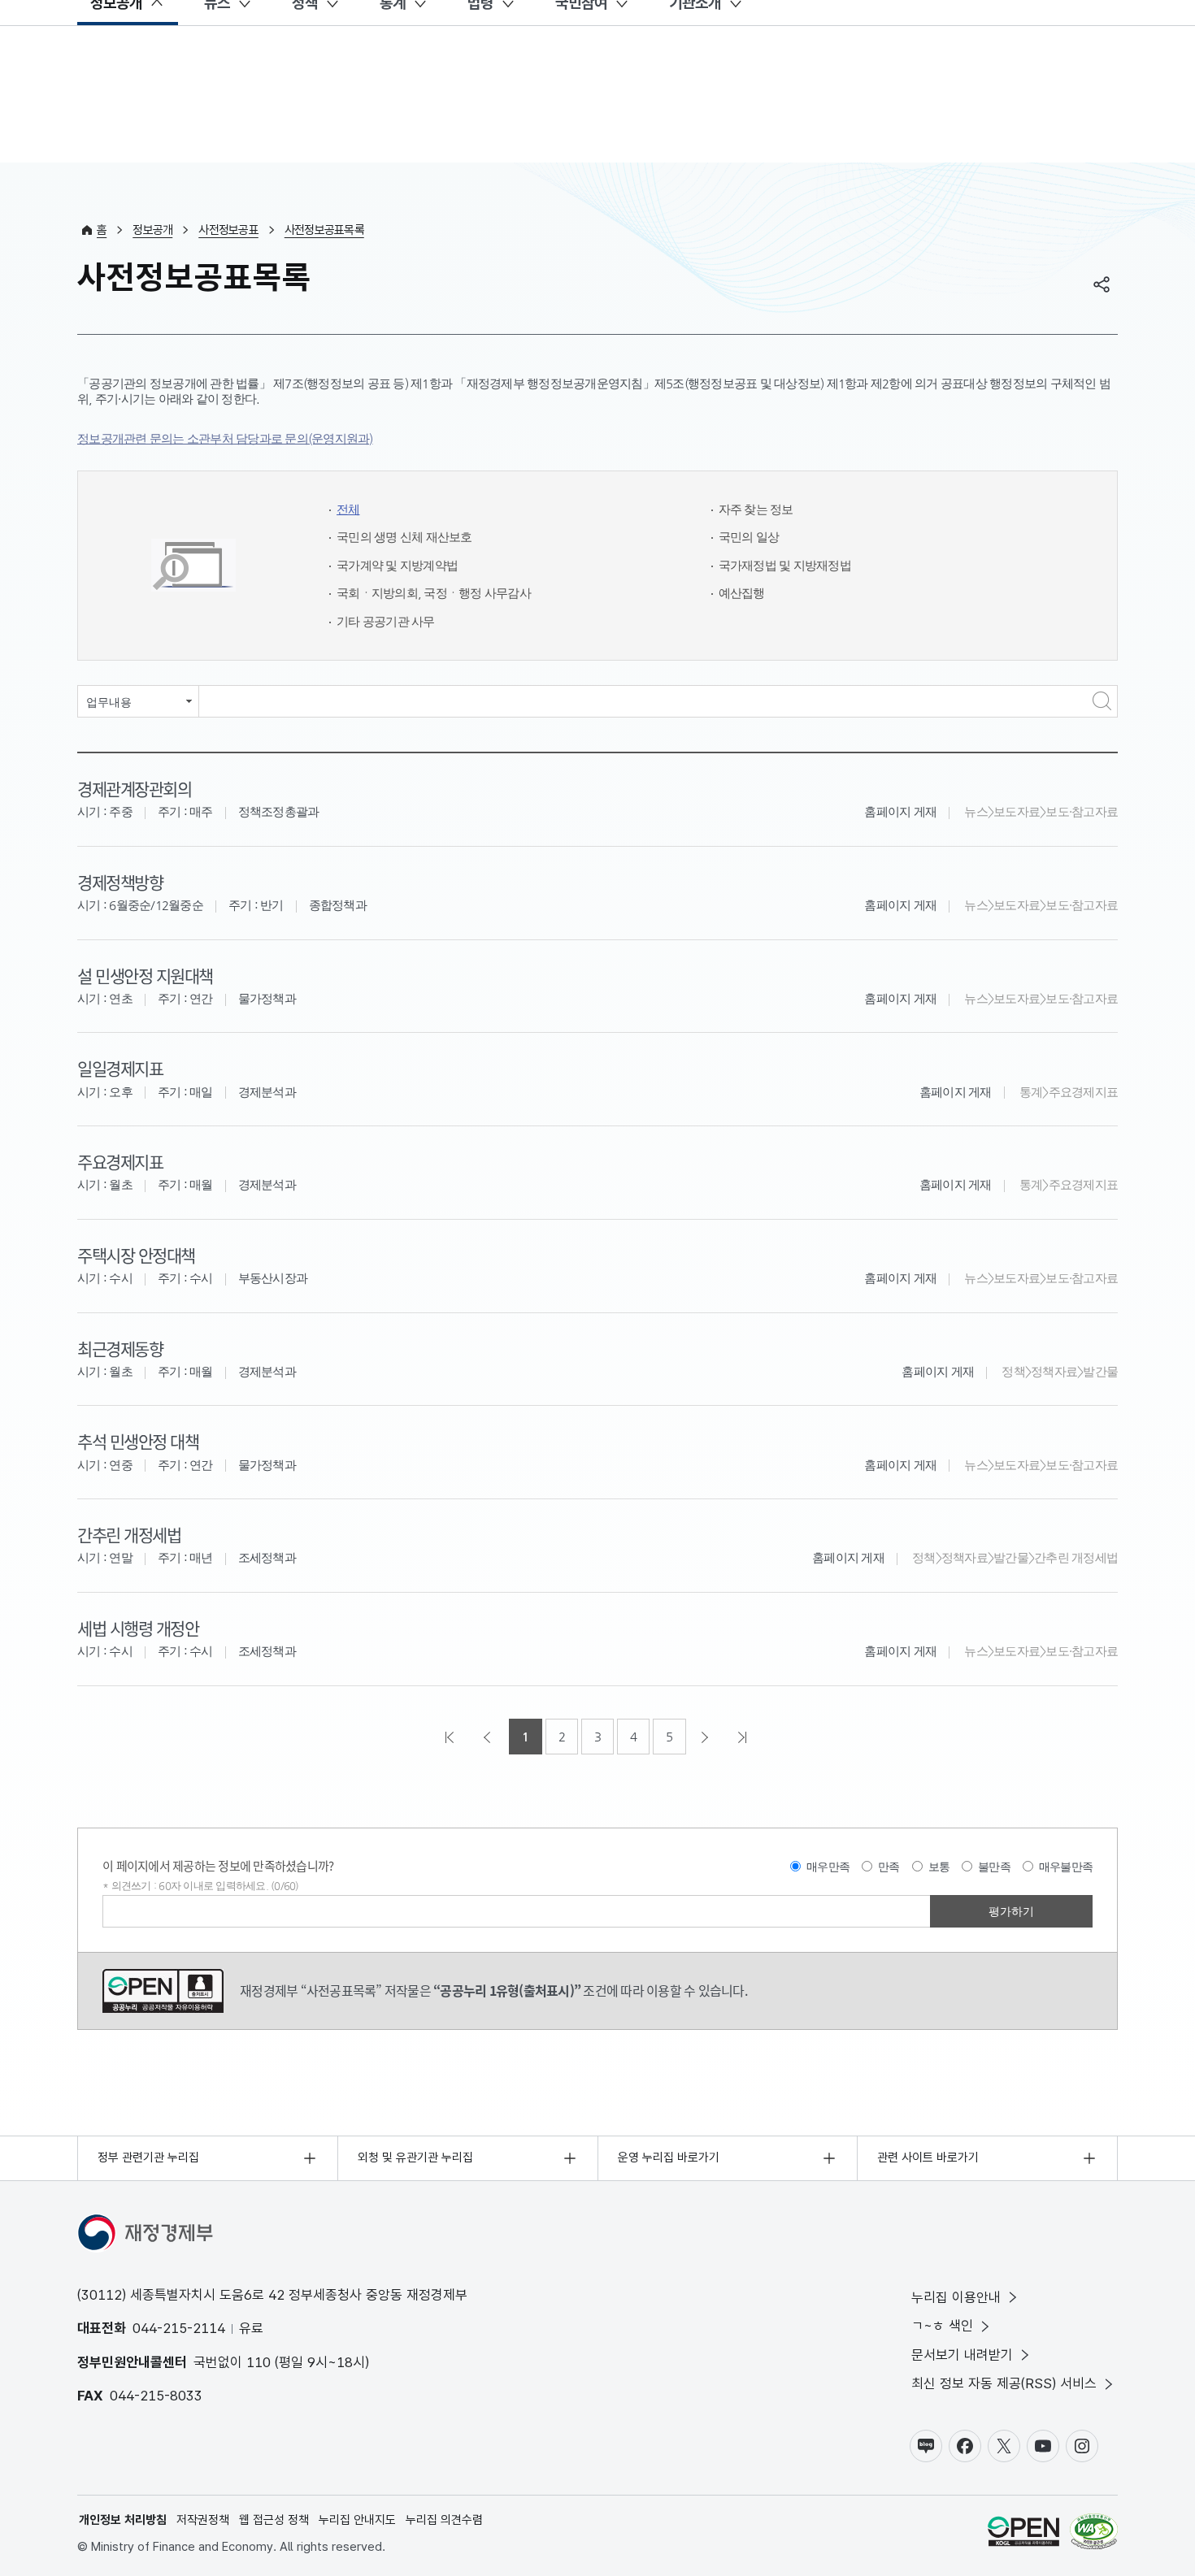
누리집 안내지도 (357, 2520)
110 (259, 2362)
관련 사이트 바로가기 (928, 2158)
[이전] (489, 1737)
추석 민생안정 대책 (138, 1441)
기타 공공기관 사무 (386, 621)
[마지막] (744, 1737)
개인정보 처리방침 (123, 2520)
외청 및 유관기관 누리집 (415, 2158)
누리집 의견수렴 (444, 2520)
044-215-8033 (156, 2396)
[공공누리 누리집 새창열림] (1023, 2534)
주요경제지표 (120, 1161)
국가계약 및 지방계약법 (397, 565)
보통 (939, 1867)
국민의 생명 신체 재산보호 (404, 537)
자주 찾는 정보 (756, 509)
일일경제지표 (120, 1068)
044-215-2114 (179, 2328)
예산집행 (742, 593)
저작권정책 (203, 2520)
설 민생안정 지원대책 (145, 975)
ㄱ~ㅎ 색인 (942, 2326)
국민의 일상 (749, 537)
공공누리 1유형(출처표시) (163, 1991)
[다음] (706, 1737)
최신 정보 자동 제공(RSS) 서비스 (1004, 2383)
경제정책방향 (120, 882)
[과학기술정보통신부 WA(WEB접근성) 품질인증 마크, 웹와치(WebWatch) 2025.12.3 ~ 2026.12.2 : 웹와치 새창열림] (1094, 2534)
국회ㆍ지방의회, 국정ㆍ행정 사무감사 (434, 593)
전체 (348, 509)
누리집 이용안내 (956, 2297)
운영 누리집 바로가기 (669, 2158)
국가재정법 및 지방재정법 (785, 565)
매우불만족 (1066, 1867)
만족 (889, 1867)
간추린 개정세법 (129, 1534)
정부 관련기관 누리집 (148, 2158)
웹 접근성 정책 (274, 2520)
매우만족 (828, 1867)
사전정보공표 (228, 230)
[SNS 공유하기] (1102, 284)
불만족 (994, 1867)
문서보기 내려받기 (962, 2355)
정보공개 (152, 230)
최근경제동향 (120, 1348)
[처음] (451, 1737)
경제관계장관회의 (134, 788)
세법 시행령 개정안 (138, 1628)
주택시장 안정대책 (136, 1255)
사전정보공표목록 (324, 230)
